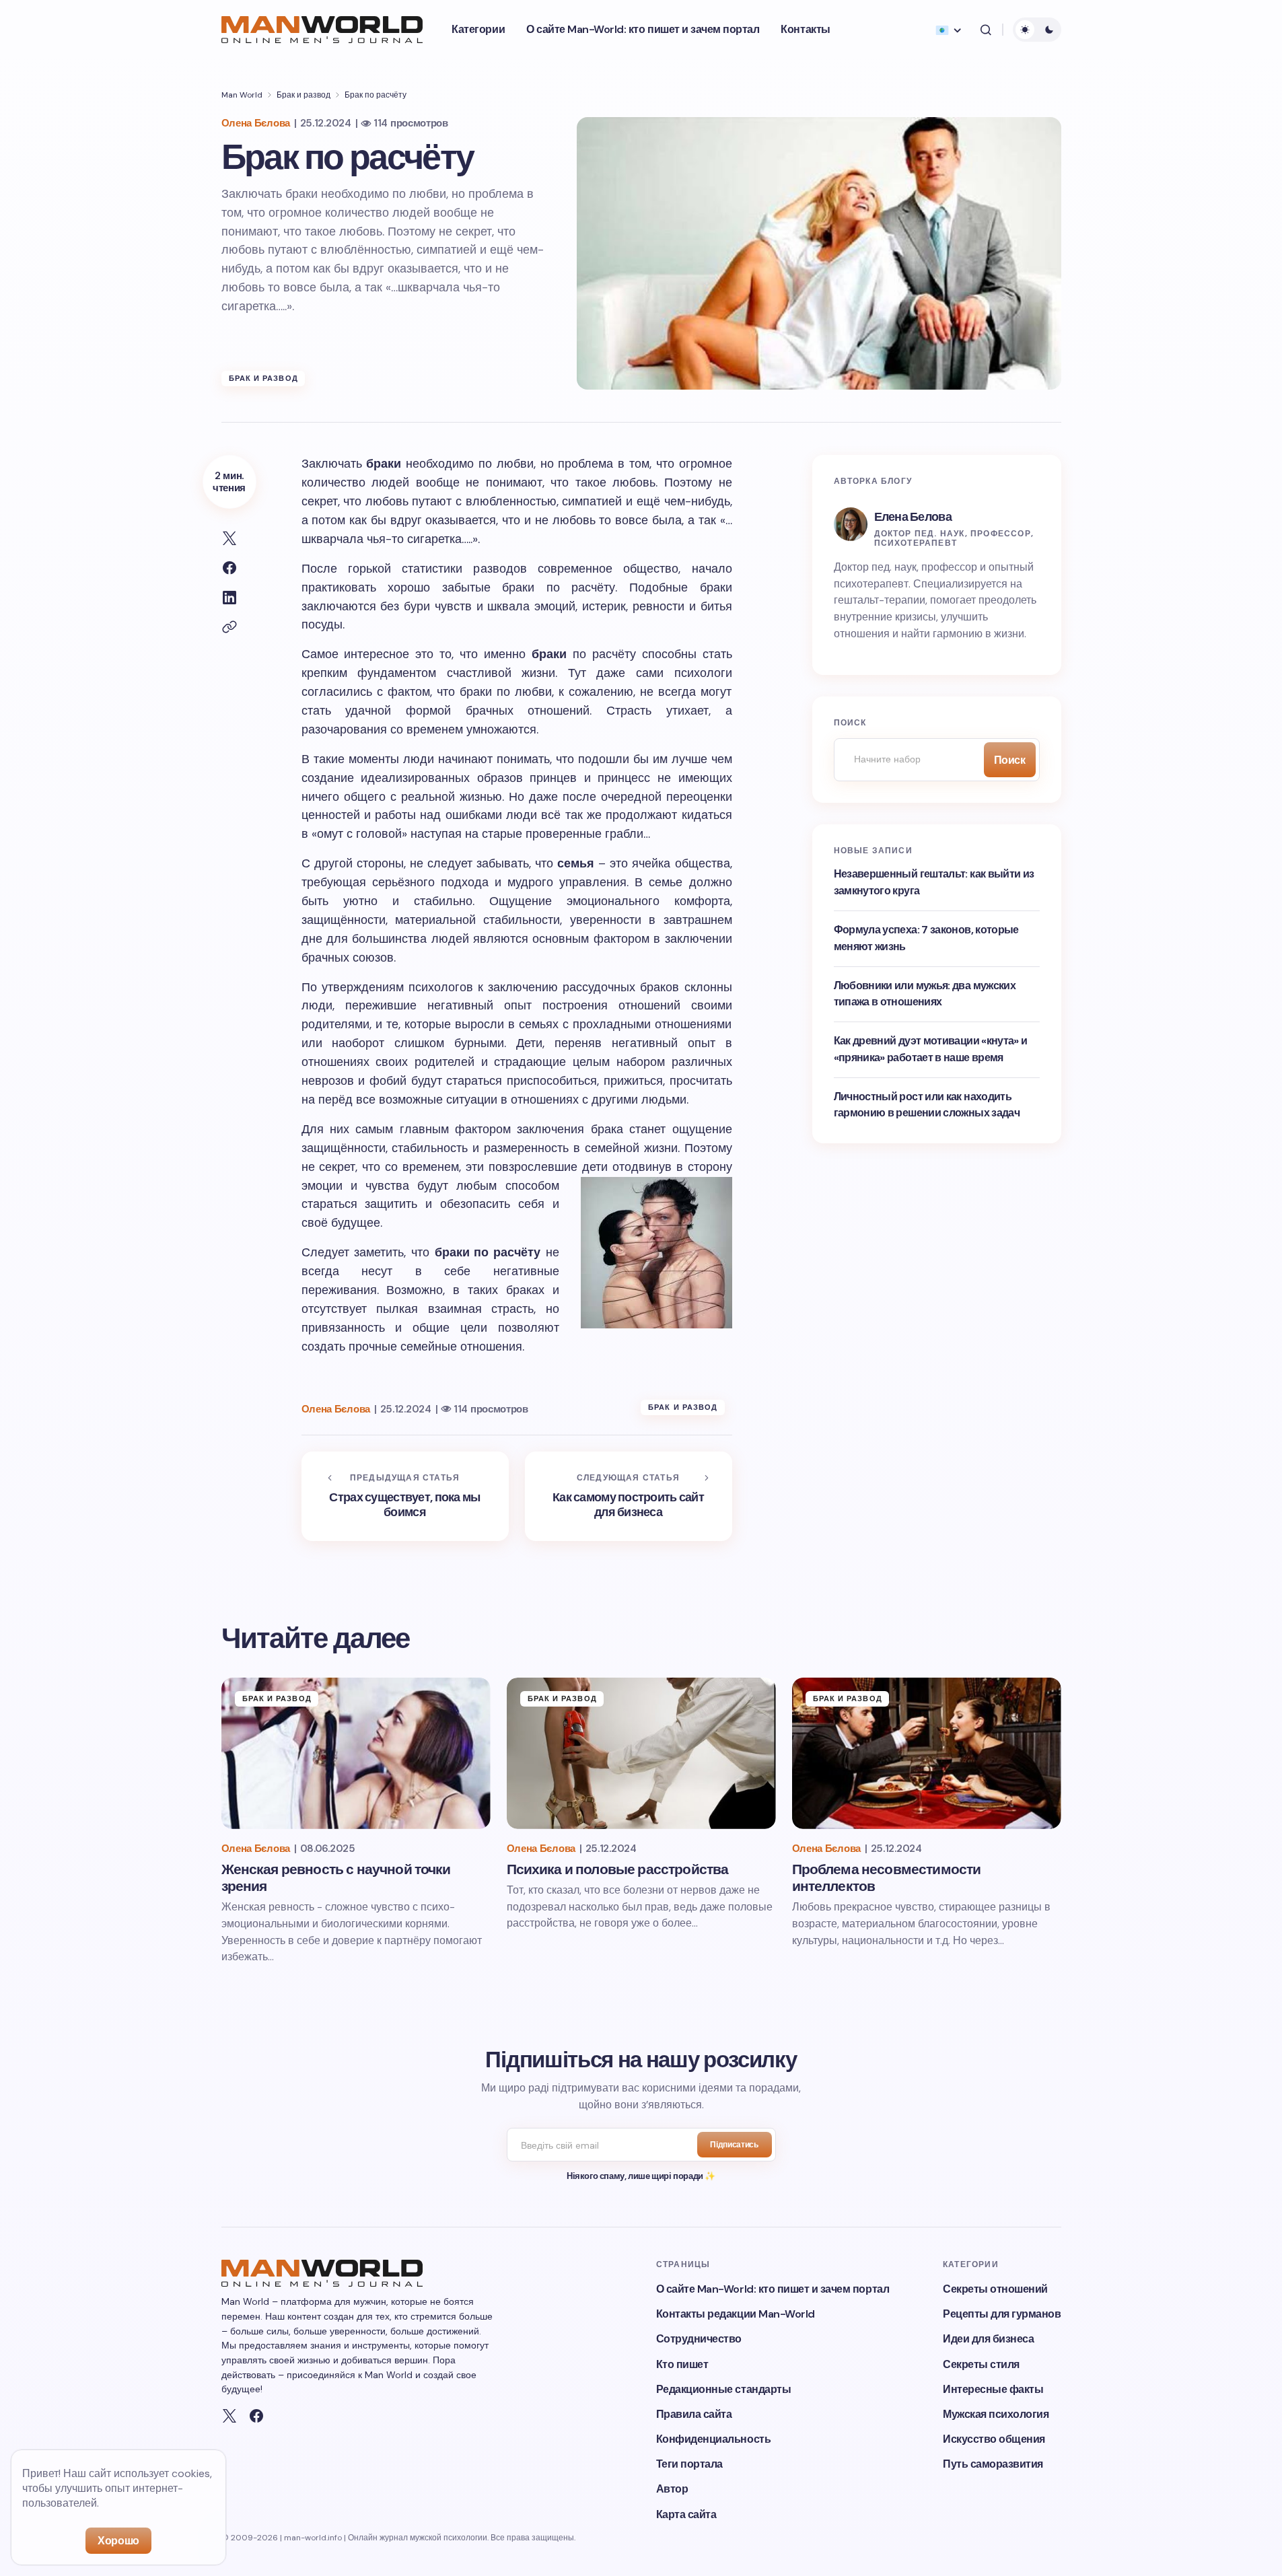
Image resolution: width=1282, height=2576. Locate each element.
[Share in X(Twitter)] (229, 538)
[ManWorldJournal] (229, 2416)
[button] (986, 30)
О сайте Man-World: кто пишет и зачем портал (773, 2289)
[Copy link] (229, 627)
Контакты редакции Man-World (736, 2314)
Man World (242, 95)
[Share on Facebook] (229, 568)
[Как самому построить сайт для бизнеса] (629, 1497)
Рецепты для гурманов (1002, 2314)
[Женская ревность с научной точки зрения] (356, 1753)
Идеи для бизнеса (988, 2339)
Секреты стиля (981, 2364)
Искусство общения (994, 2439)
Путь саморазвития (993, 2464)
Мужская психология (996, 2414)
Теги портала (689, 2464)
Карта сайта (686, 2514)
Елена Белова (913, 517)
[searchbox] (905, 760)
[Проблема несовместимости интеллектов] (927, 1753)
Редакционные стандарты (723, 2389)
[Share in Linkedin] (229, 598)
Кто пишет (682, 2364)
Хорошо (118, 2541)
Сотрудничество (699, 2339)
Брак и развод (304, 95)
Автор (672, 2489)
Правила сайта (694, 2414)
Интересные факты (993, 2389)
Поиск (1010, 760)
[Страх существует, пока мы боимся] (405, 1497)
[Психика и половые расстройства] (641, 1753)
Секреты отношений (995, 2289)
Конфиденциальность (713, 2439)
